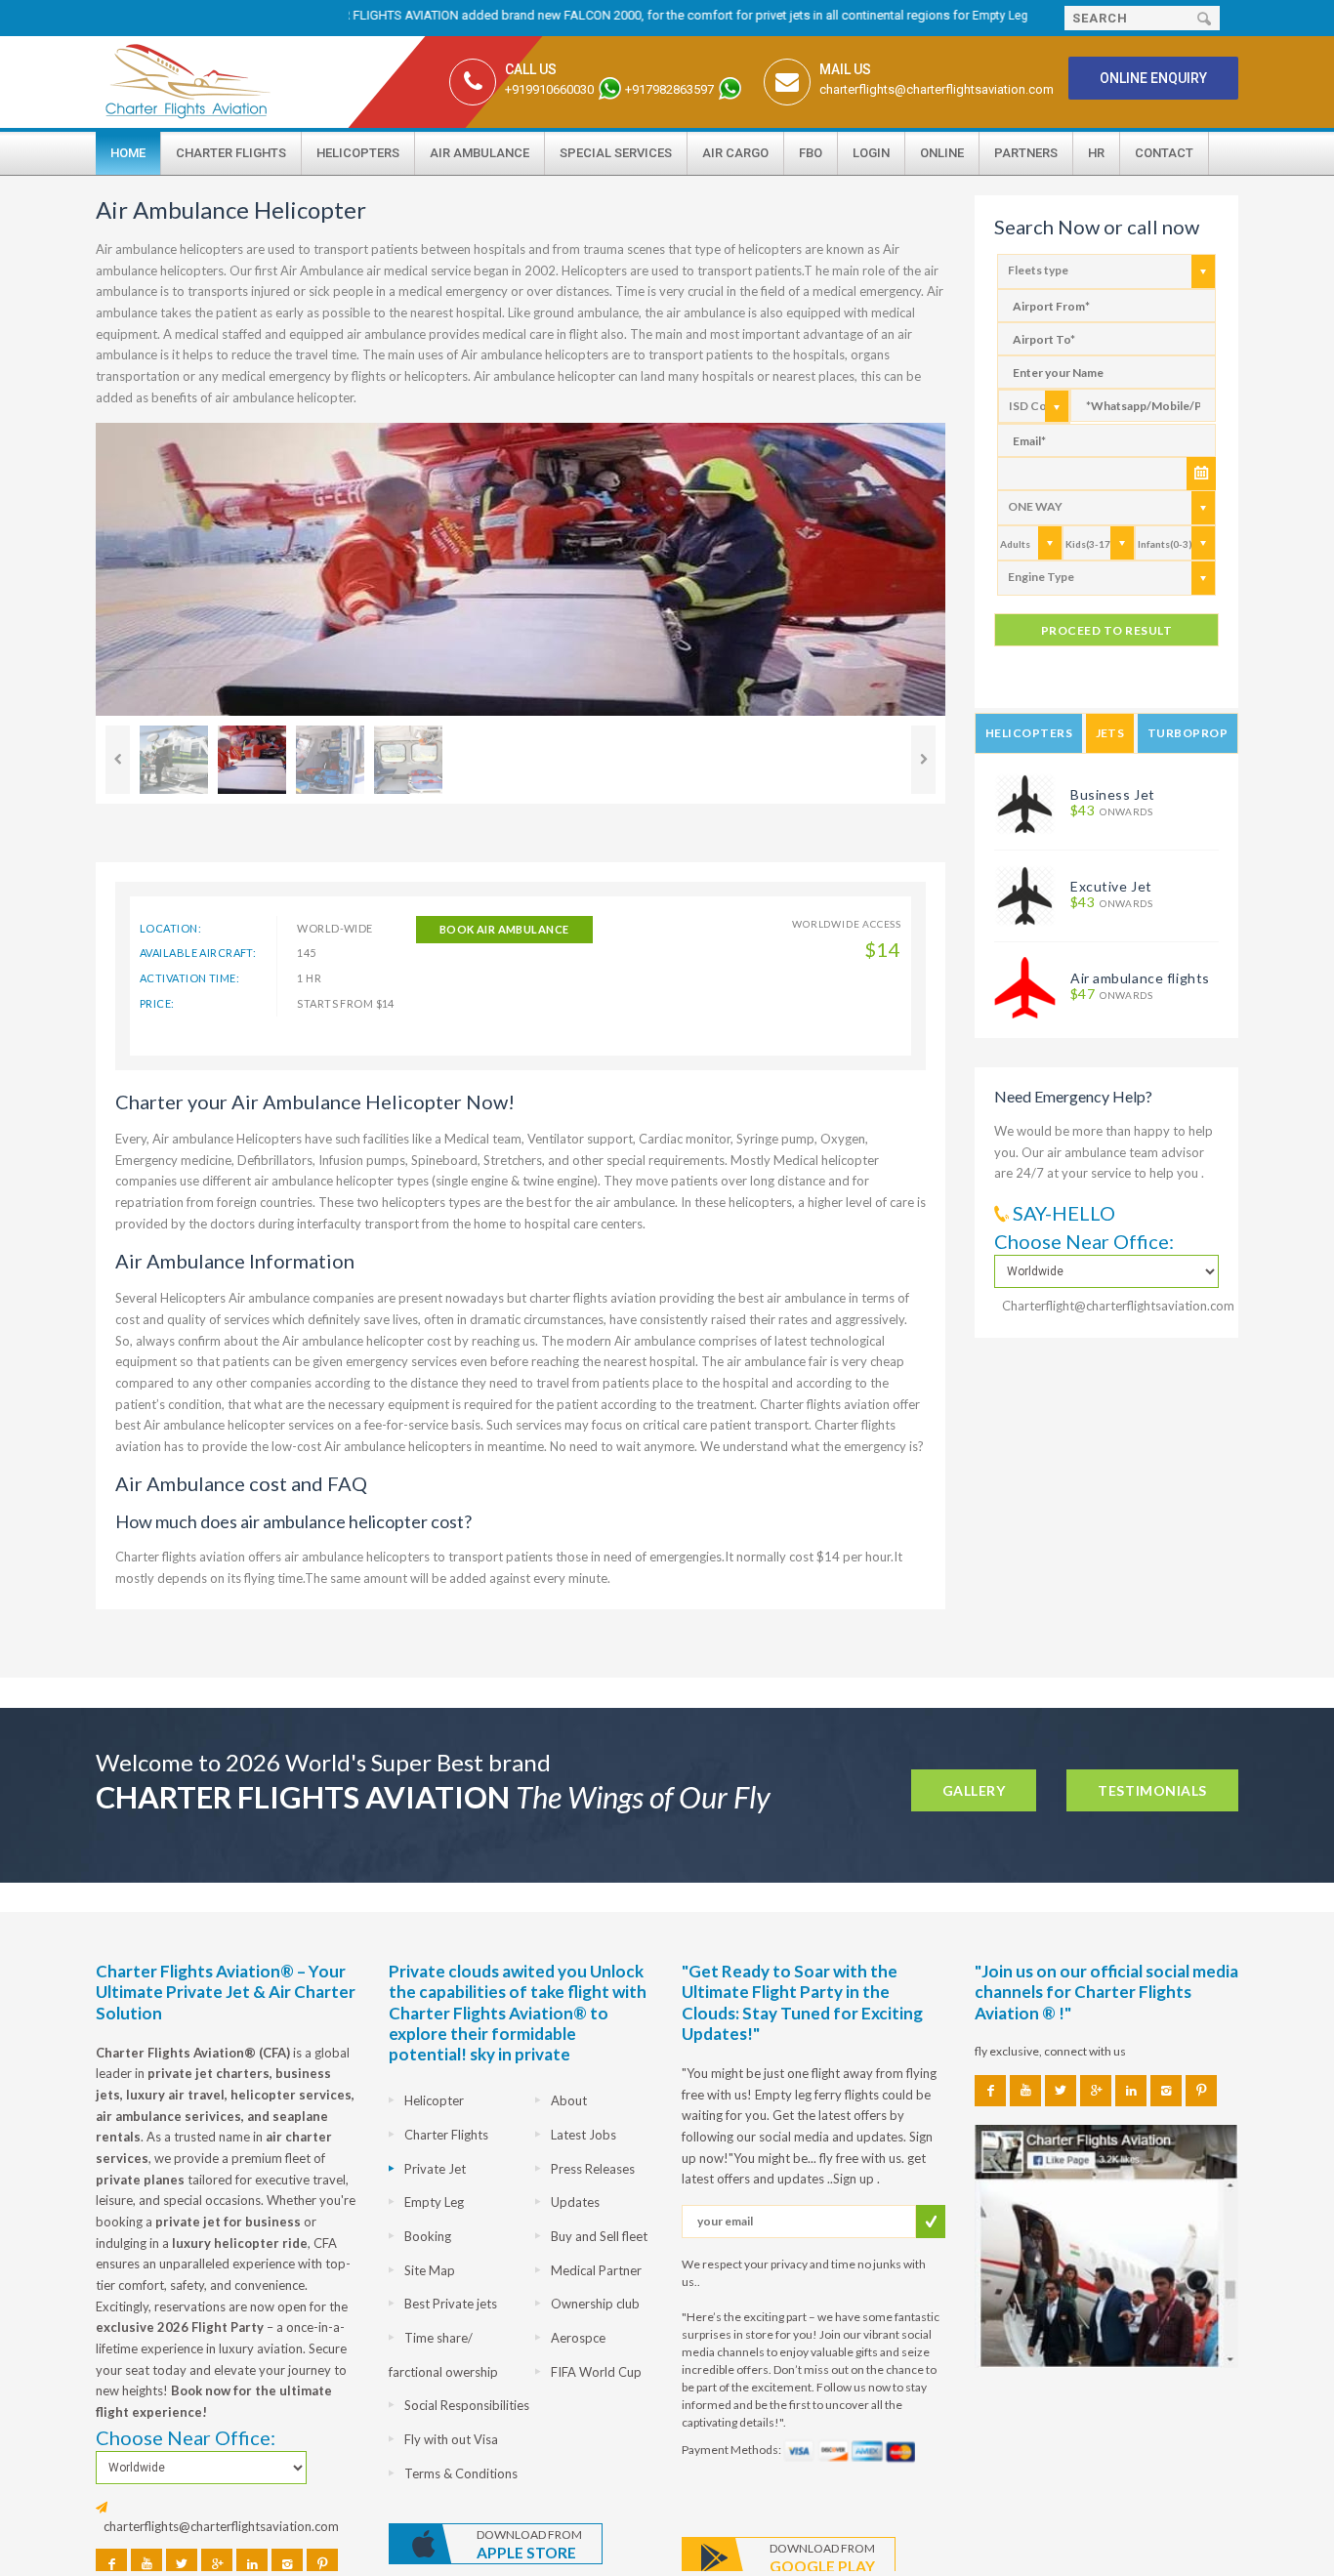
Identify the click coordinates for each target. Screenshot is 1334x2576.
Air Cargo (735, 153)
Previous (118, 760)
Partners (1026, 153)
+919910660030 (549, 89)
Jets (1110, 733)
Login (871, 153)
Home (128, 153)
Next (923, 760)
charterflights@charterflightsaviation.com (937, 89)
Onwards (1111, 811)
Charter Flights (231, 153)
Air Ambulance (479, 153)
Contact (1164, 153)
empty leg (952, 16)
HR (1096, 153)
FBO (811, 153)
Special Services (616, 153)
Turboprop (1188, 733)
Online (942, 153)
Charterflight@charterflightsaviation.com (1118, 1306)
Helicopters (358, 153)
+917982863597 (669, 89)
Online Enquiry (1153, 78)
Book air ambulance (504, 929)
